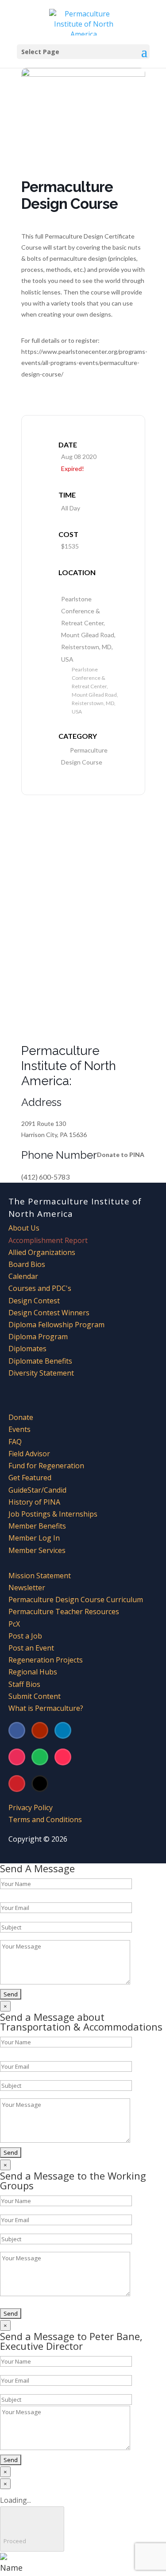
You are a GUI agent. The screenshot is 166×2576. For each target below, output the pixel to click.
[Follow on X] (40, 1784)
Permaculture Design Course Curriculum (76, 1600)
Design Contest (34, 1301)
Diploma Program (38, 1337)
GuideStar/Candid (37, 1490)
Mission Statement (40, 1576)
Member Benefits (37, 1526)
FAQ (15, 1442)
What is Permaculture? (46, 1708)
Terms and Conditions (45, 1819)
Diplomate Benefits (40, 1361)
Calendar (23, 1276)
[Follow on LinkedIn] (63, 1730)
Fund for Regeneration (46, 1466)
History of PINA (34, 1502)
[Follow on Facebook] (17, 1730)
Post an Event (31, 1648)
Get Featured (30, 1478)
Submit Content (35, 1696)
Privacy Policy (31, 1808)
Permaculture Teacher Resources (64, 1611)
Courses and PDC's (40, 1288)
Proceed (32, 2529)
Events (19, 1429)
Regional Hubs (33, 1672)
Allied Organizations (42, 1252)
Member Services (37, 1550)
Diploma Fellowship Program (56, 1325)
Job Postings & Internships (53, 1514)
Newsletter (27, 1588)
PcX (14, 1624)
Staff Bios (24, 1684)
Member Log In (34, 1538)
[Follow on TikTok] (63, 1757)
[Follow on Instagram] (17, 1757)
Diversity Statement (41, 1373)
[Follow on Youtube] (40, 1730)
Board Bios (27, 1264)
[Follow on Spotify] (40, 1757)
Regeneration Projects (46, 1660)
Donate (21, 1417)
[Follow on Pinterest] (17, 1784)
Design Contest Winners (49, 1313)
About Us (24, 1228)
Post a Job (25, 1636)
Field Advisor (30, 1454)
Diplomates (27, 1349)
